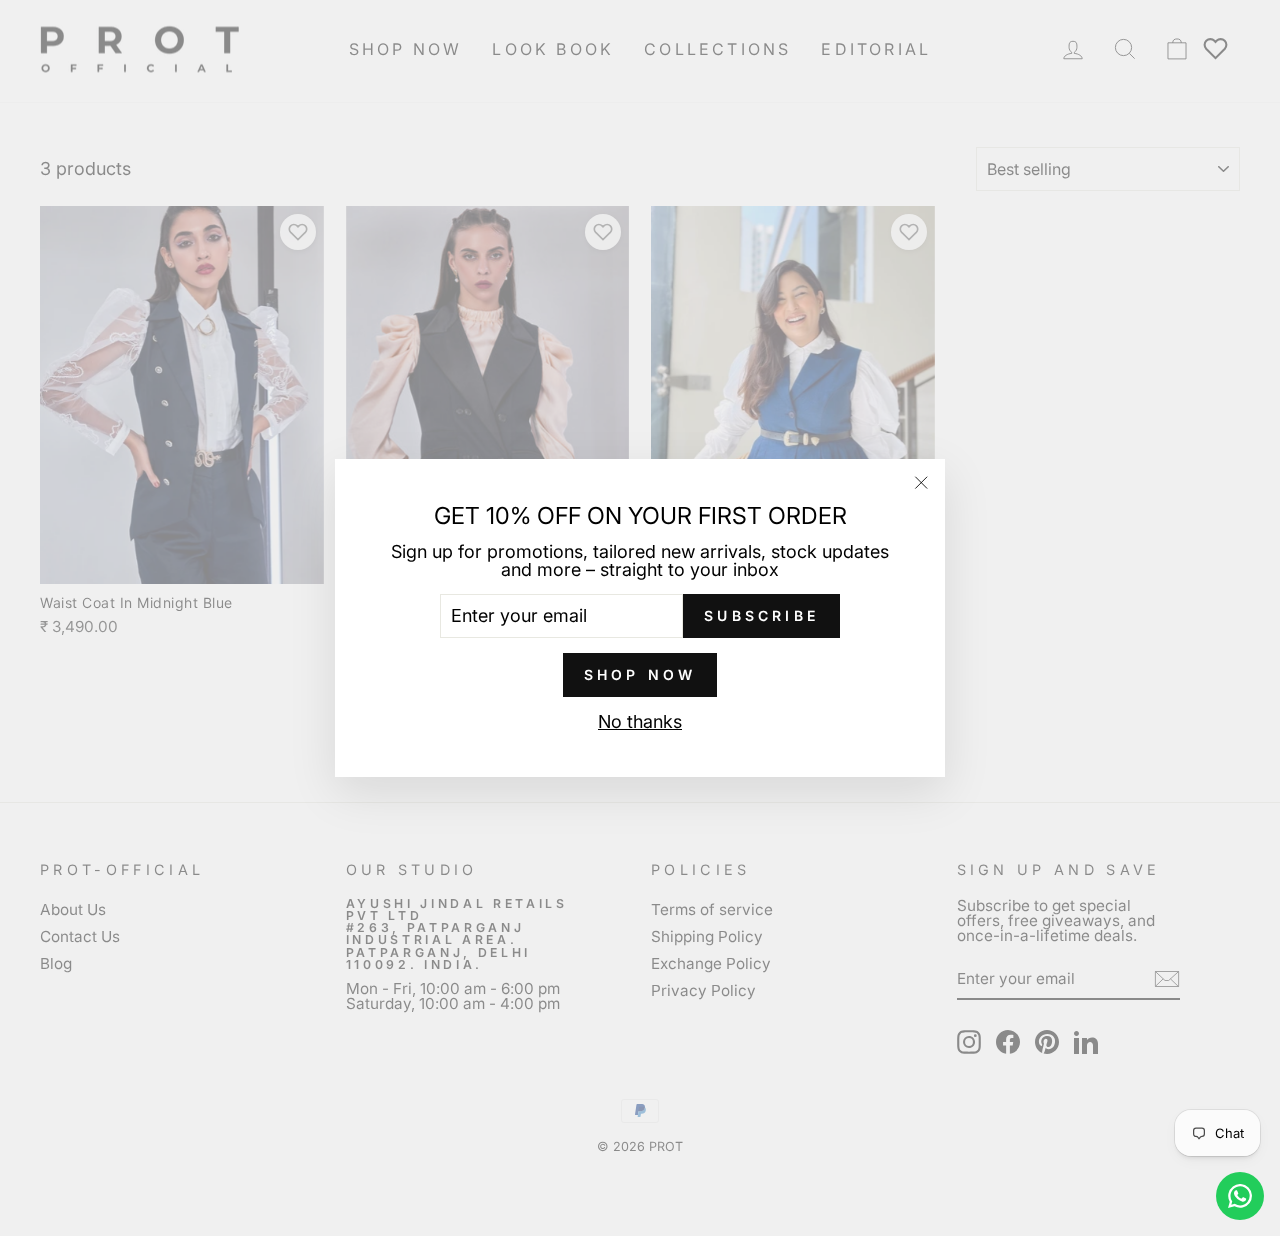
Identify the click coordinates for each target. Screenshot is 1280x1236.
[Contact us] (1240, 1196)
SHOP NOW (640, 674)
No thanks (640, 722)
